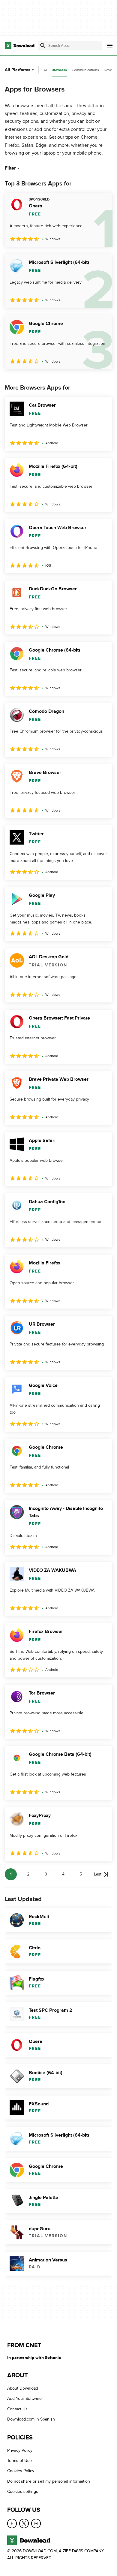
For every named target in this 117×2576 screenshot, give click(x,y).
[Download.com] (20, 46)
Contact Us (17, 2409)
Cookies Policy (21, 2471)
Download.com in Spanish (31, 2419)
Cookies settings (23, 2492)
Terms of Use (19, 2461)
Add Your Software (24, 2399)
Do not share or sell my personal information (49, 2481)
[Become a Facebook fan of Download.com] (12, 2523)
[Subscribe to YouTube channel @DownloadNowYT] (36, 2523)
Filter (10, 168)
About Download (23, 2388)
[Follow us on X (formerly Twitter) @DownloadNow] (24, 2523)
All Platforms (18, 70)
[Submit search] (43, 46)
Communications (85, 70)
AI (45, 70)
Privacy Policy (20, 2450)
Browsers (59, 70)
